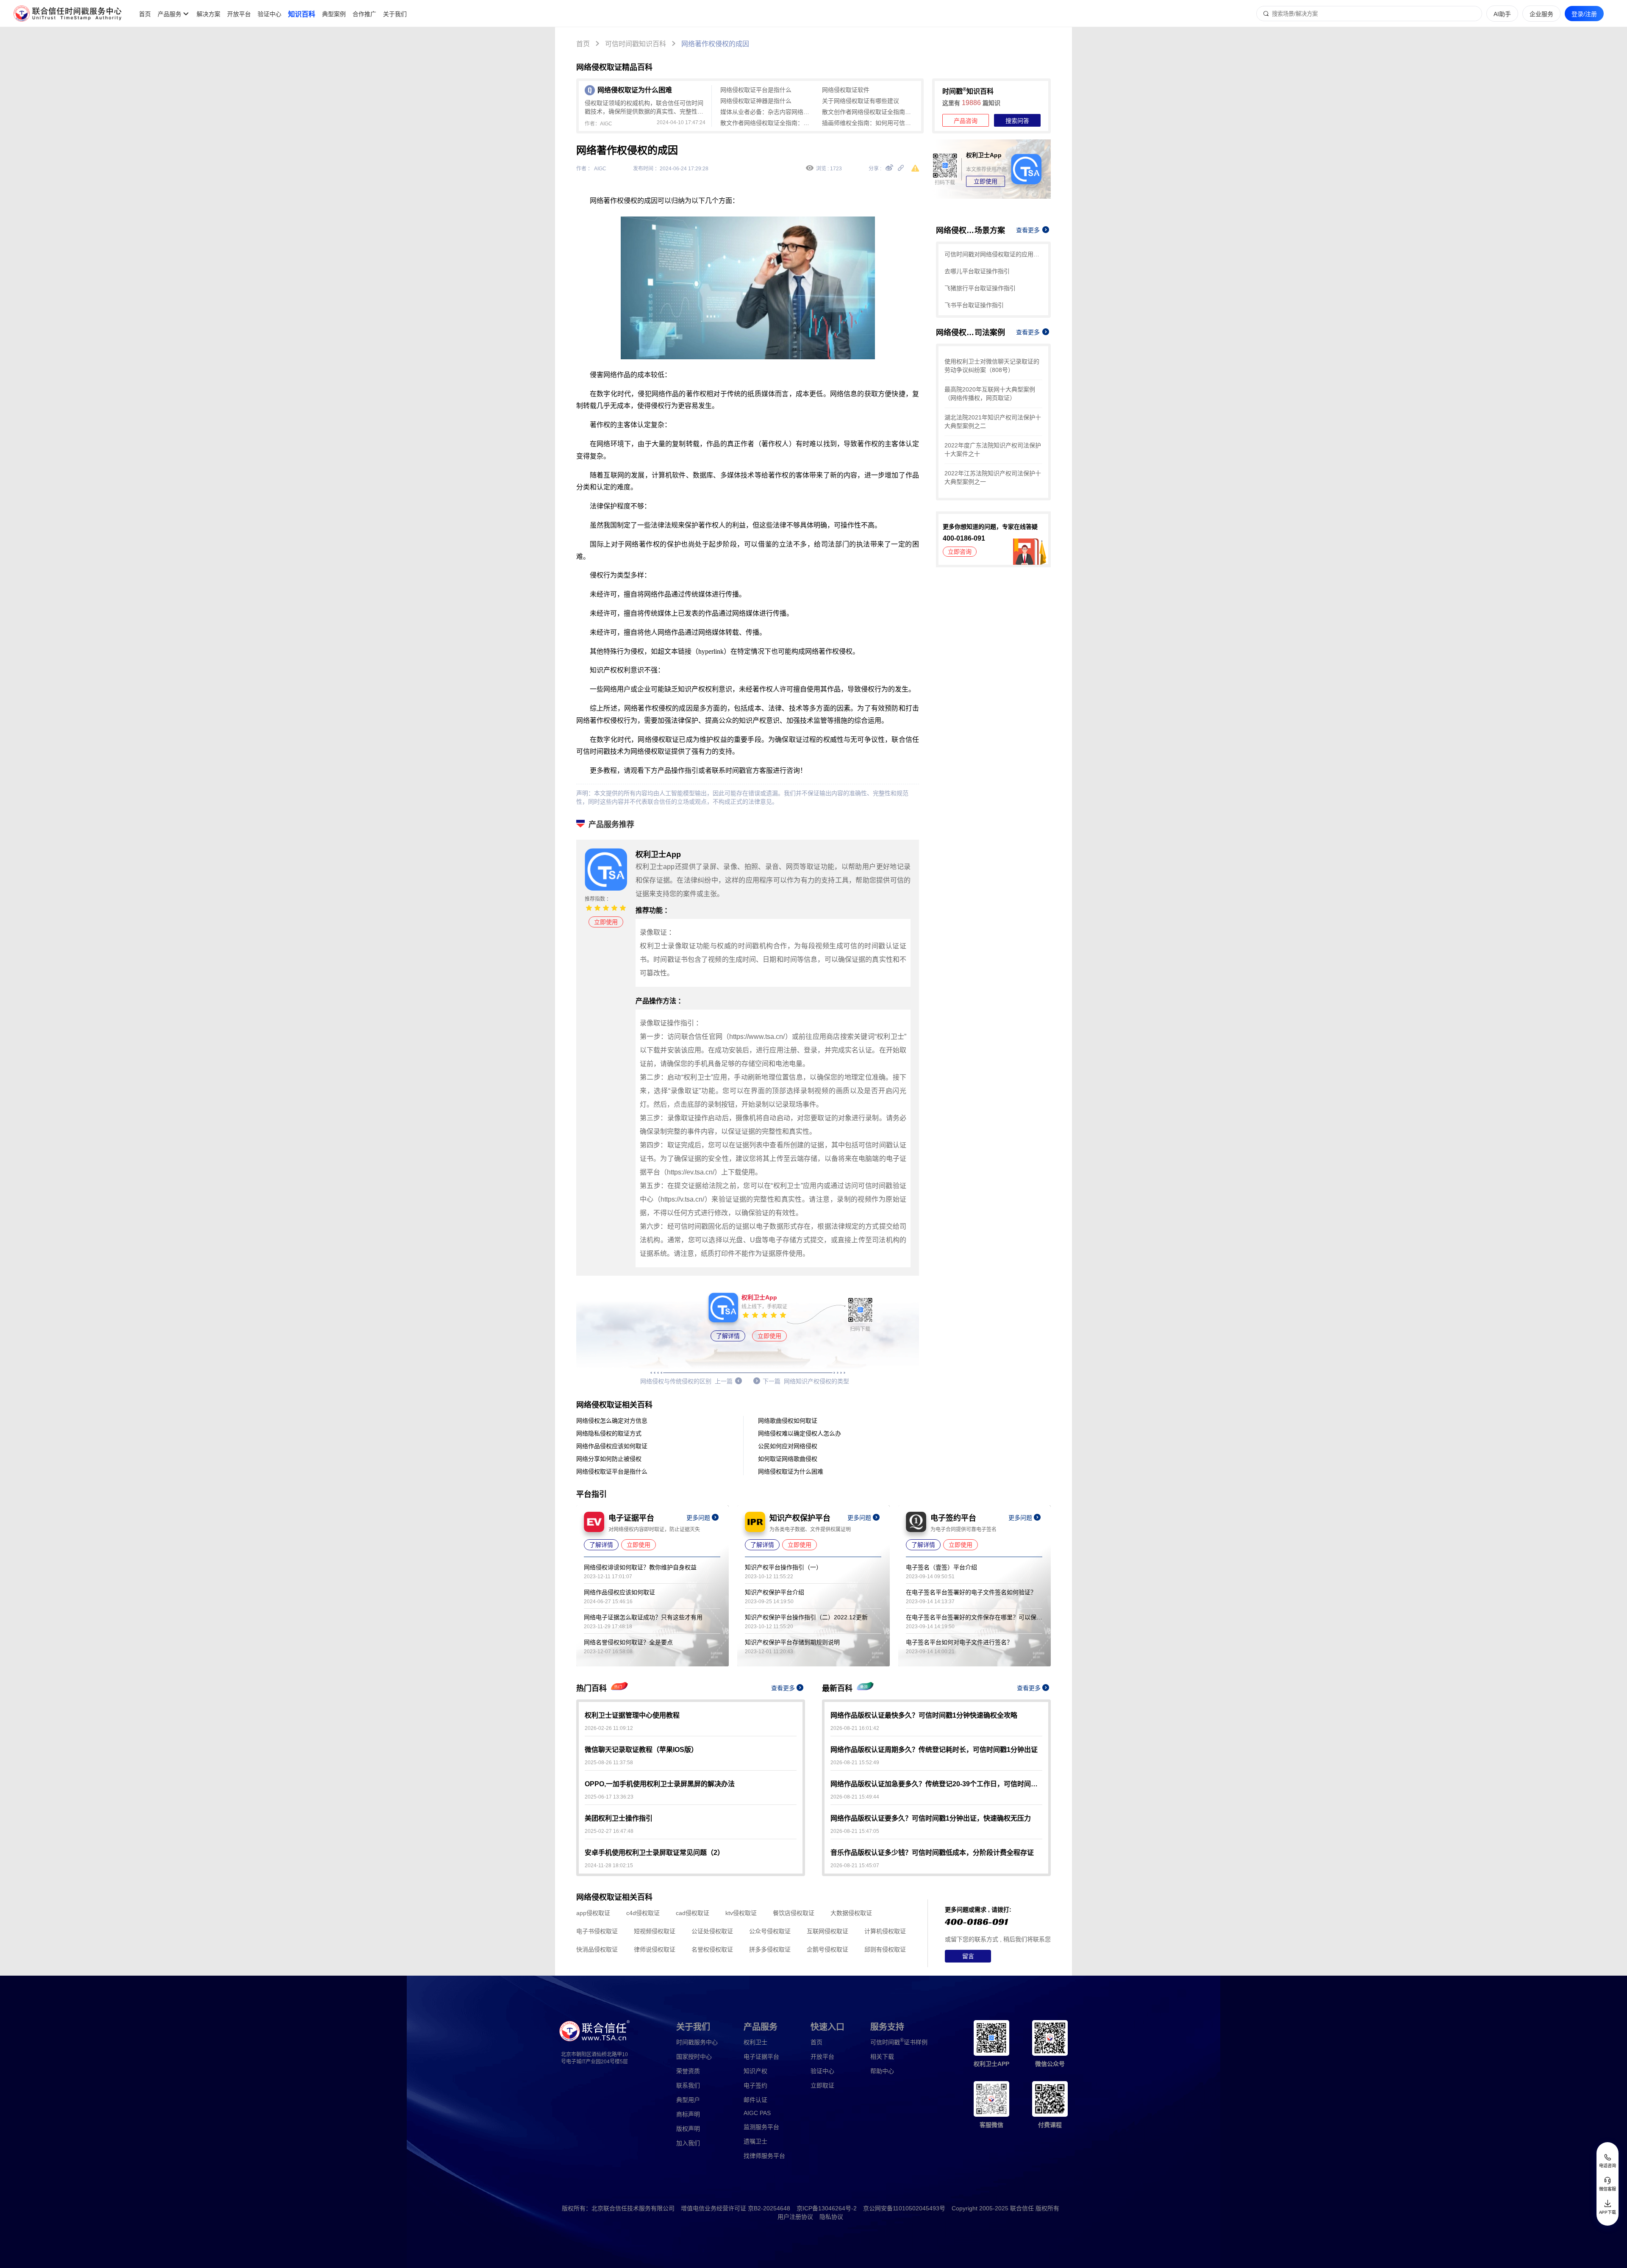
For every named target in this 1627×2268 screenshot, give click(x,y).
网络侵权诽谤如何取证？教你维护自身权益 (640, 1567)
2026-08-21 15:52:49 (855, 1763)
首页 (145, 14)
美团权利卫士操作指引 (619, 1818)
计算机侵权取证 (885, 1931)
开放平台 (239, 14)
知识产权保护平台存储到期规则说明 (792, 1642)
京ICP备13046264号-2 (827, 2208)
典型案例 (334, 14)
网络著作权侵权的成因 (715, 44)
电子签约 (755, 2085)
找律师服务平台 (764, 2156)
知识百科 (302, 14)
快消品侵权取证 (597, 1949)
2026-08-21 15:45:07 (855, 1865)
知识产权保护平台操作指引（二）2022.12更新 (806, 1617)
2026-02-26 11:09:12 (609, 1728)
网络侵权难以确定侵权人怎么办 (800, 1433)
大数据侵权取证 (851, 1913)
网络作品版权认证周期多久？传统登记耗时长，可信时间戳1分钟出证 (934, 1750)
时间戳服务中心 (697, 2042)
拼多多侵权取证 (770, 1949)
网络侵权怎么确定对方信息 (612, 1421)
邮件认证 (755, 2100)
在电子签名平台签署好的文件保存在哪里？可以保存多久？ (974, 1617)
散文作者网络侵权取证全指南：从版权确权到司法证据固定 (767, 123)
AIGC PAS (757, 2113)
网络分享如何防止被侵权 (609, 1459)
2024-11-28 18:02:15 (609, 1865)
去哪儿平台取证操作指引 (977, 271)
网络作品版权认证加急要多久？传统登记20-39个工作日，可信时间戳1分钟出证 (936, 1784)
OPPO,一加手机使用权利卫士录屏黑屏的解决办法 (660, 1784)
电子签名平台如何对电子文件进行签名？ (959, 1642)
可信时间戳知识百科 (636, 44)
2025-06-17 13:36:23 (609, 1797)
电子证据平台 (761, 2057)
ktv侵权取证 (741, 1913)
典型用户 (688, 2100)
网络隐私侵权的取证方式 (609, 1433)
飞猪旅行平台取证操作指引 (980, 288)
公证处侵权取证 (712, 1931)
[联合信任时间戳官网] (68, 14)
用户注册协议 (795, 2217)
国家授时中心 (694, 2057)
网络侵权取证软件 (846, 90)
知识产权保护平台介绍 (775, 1592)
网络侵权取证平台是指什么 (756, 90)
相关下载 (882, 2057)
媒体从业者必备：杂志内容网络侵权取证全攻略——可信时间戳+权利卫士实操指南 (767, 112)
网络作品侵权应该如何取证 (612, 1446)
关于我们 (395, 14)
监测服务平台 (761, 2127)
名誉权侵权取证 (712, 1949)
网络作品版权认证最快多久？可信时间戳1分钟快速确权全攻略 (924, 1715)
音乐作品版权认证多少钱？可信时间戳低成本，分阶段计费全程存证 (932, 1853)
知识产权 (755, 2071)
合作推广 (364, 14)
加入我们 (688, 2143)
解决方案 (208, 14)
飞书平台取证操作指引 (974, 305)
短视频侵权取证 (655, 1931)
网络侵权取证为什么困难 (791, 1471)
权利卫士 (755, 2042)
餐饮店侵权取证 (794, 1913)
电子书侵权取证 (597, 1931)
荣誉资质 (688, 2071)
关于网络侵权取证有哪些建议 (861, 101)
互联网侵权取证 (827, 1931)
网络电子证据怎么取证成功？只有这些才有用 (643, 1617)
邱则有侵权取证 (885, 1949)
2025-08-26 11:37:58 (609, 1763)
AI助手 (1502, 14)
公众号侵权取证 (770, 1931)
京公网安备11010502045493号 (904, 2208)
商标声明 (688, 2114)
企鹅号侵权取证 (827, 1949)
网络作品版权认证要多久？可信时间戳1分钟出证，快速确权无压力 (931, 1818)
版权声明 (688, 2129)
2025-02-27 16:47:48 (609, 1831)
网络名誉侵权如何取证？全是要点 (628, 1642)
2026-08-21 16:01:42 (855, 1728)
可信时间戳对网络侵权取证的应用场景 (993, 254)
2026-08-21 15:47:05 (855, 1831)
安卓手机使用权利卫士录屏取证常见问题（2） (654, 1853)
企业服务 (1541, 14)
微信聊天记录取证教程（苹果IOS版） (641, 1750)
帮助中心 (882, 2071)
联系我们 (688, 2085)
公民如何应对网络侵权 (788, 1446)
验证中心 (269, 14)
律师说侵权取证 (655, 1949)
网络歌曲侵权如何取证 (788, 1421)
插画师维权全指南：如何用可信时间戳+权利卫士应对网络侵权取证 (869, 123)
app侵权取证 (593, 1913)
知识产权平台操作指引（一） (783, 1567)
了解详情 (728, 1336)
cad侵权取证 (693, 1913)
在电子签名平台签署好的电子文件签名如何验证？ (971, 1592)
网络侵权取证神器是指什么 (756, 101)
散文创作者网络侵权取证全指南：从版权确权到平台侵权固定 (869, 112)
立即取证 (822, 2085)
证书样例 (899, 2042)
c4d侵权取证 (643, 1913)
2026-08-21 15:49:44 (855, 1797)
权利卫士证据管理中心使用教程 (632, 1715)
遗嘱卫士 (755, 2141)
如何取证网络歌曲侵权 (788, 1459)
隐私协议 (831, 2217)
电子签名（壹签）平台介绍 (941, 1567)
